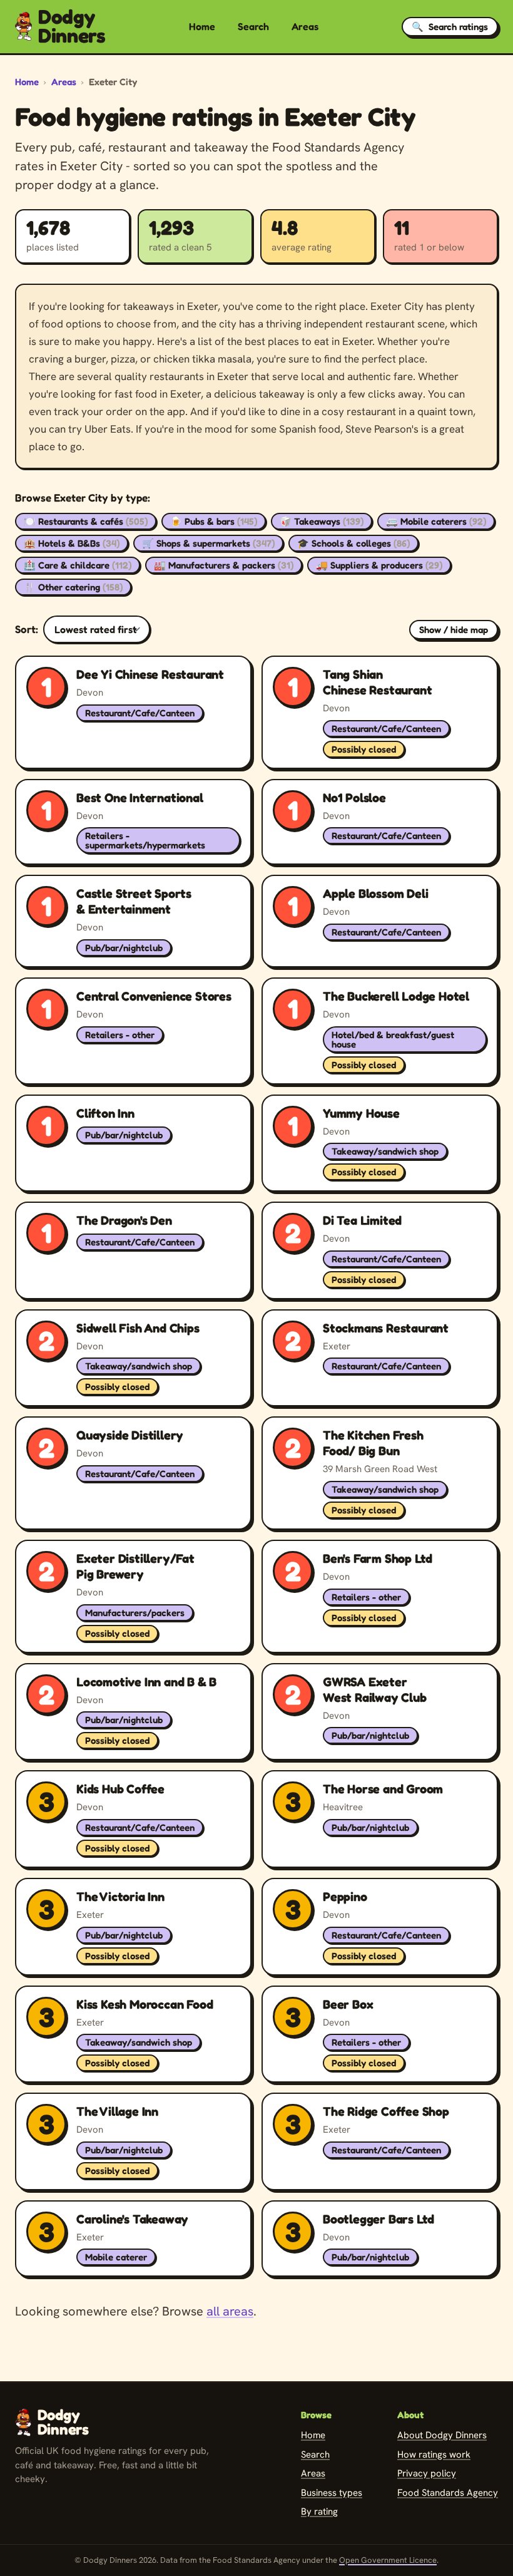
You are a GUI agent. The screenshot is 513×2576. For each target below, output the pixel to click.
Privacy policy (427, 2473)
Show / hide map (454, 630)
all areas (230, 2311)
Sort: (27, 629)
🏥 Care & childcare (78, 565)
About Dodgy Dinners (442, 2435)
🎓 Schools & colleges (353, 543)
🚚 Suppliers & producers (379, 565)
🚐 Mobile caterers (436, 521)
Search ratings (450, 27)
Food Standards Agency (448, 2493)
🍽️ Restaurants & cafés (86, 521)
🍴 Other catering (73, 587)
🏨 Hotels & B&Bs (72, 543)
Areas (305, 26)
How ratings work (434, 2455)
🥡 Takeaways (322, 521)
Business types (332, 2493)
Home (202, 26)
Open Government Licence (388, 2560)
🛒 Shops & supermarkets (208, 543)
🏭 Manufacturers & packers (224, 565)
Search (253, 26)
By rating (319, 2512)
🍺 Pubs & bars (214, 521)
